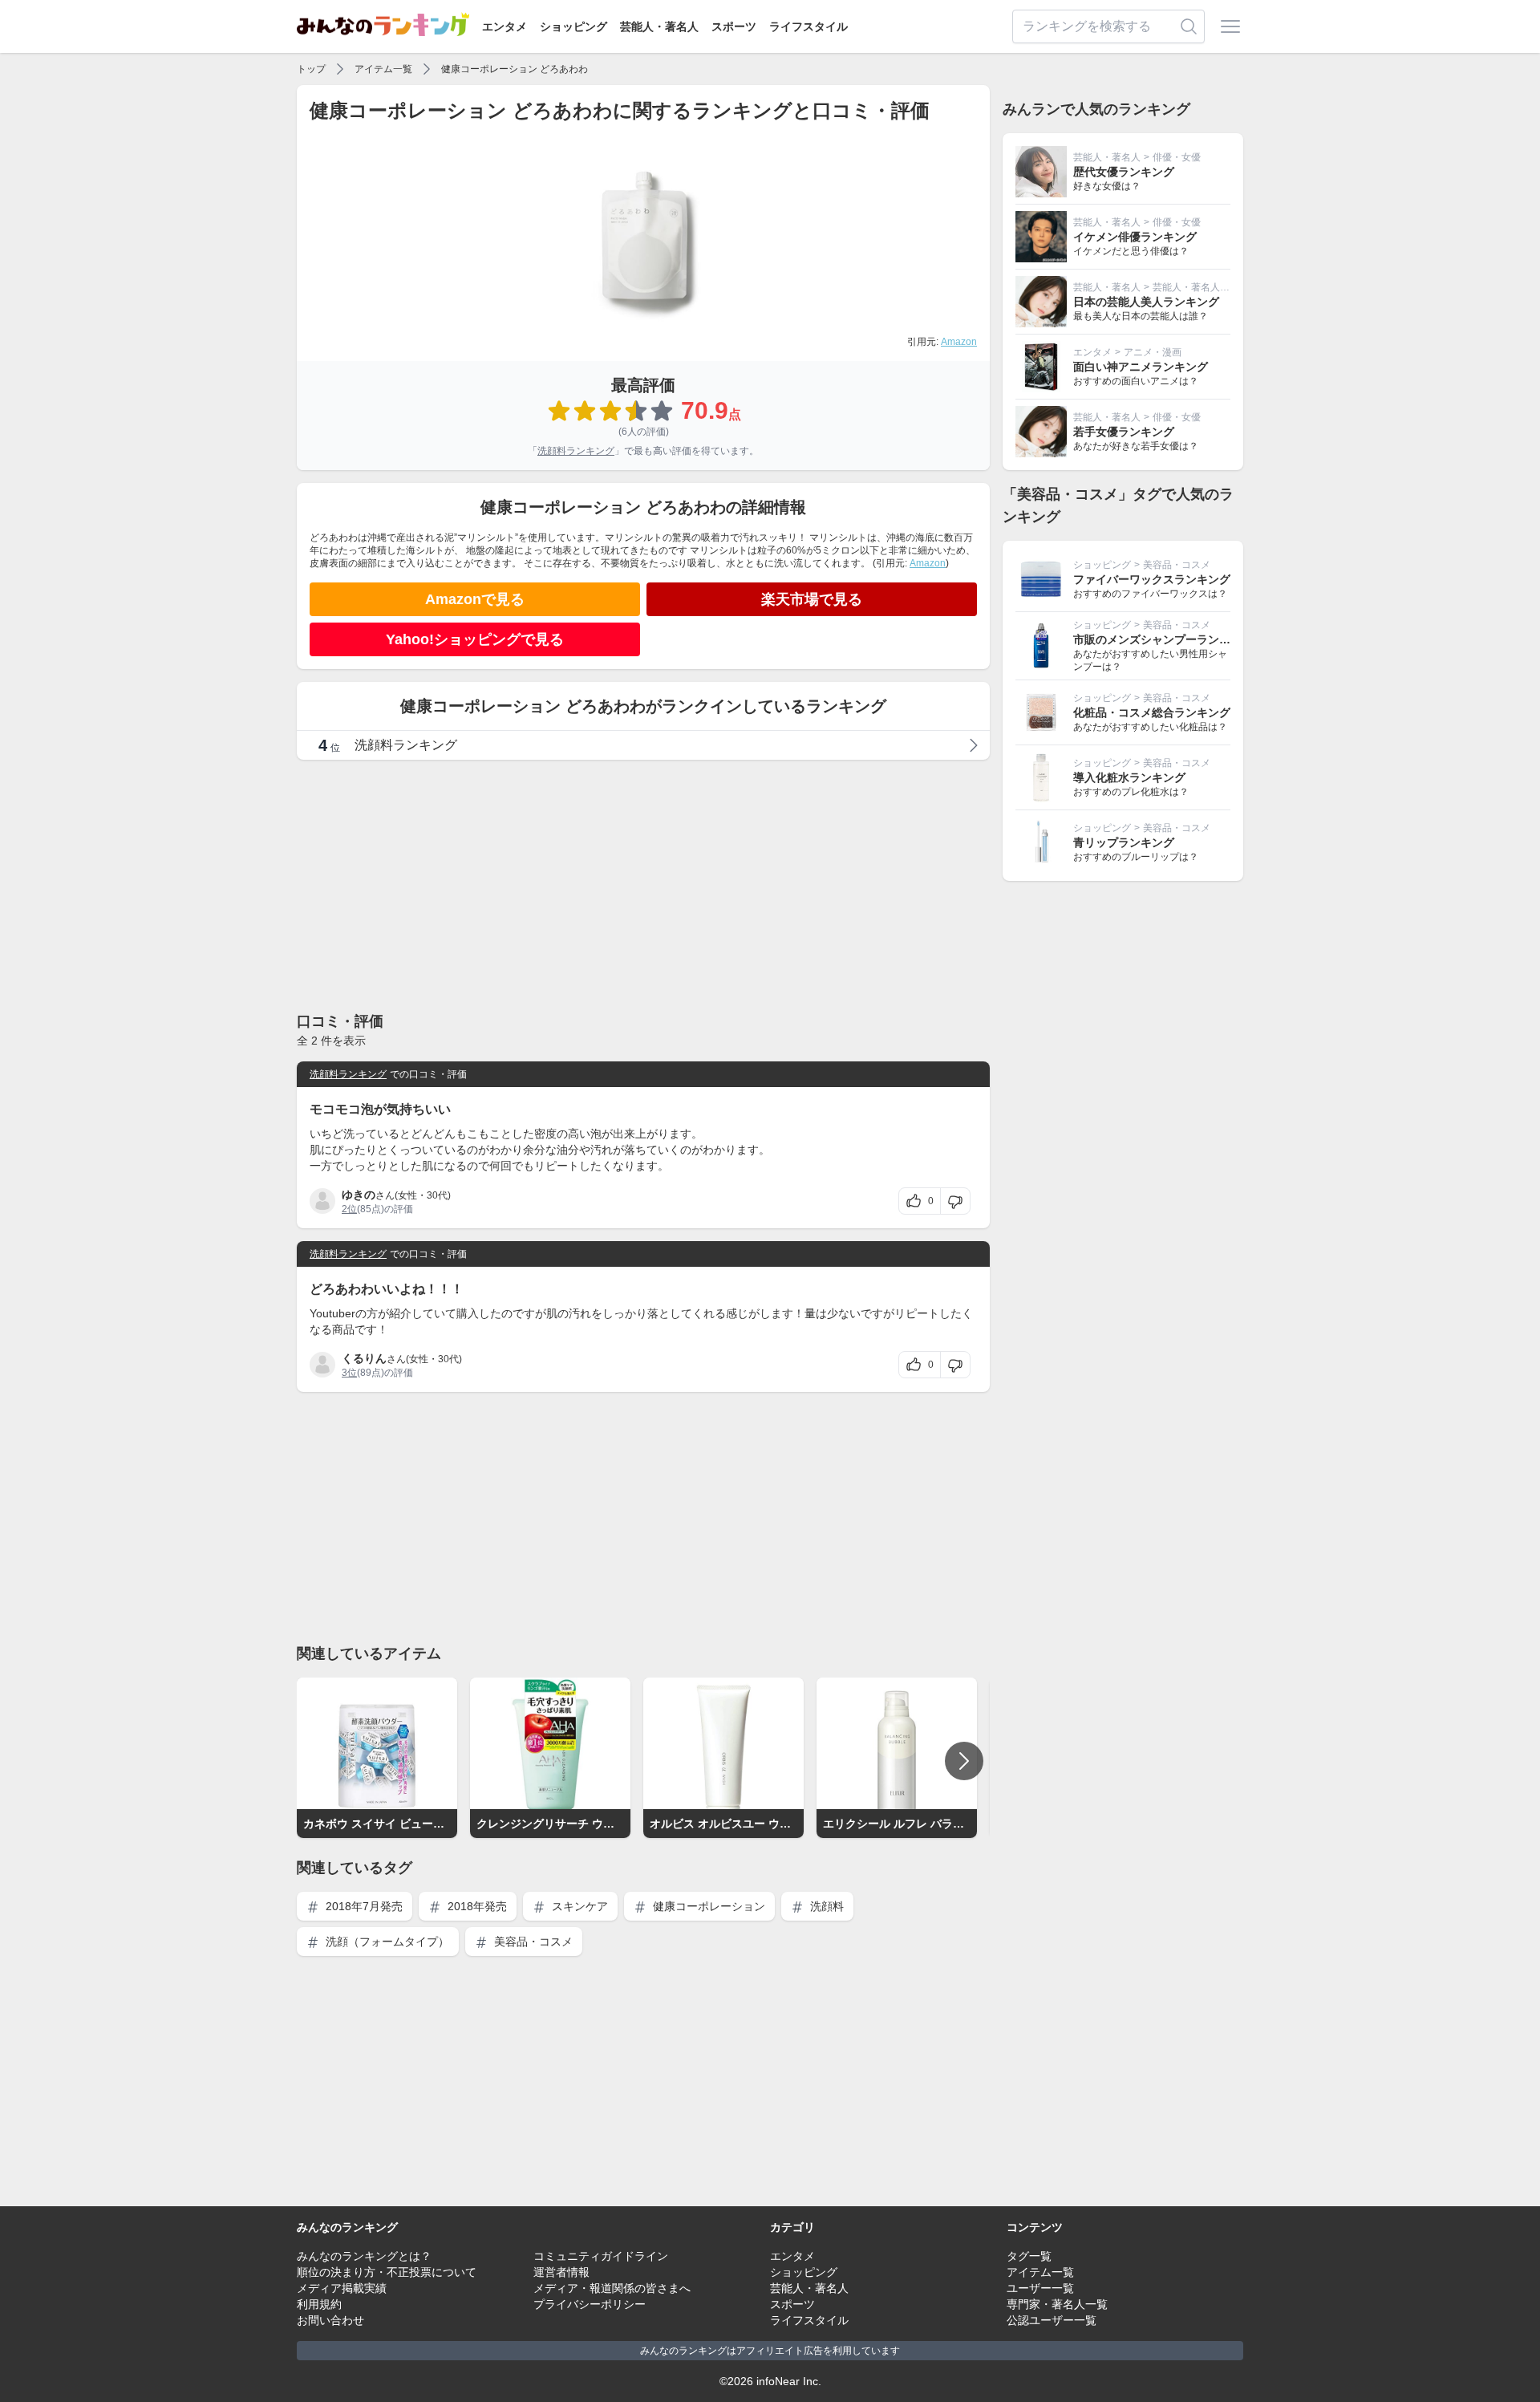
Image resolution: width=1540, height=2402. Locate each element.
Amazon (959, 342)
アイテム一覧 (383, 69)
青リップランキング (1124, 842)
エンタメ (505, 26)
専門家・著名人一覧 (1057, 2304)
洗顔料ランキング (576, 451)
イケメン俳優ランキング (1135, 237)
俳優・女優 (1177, 157)
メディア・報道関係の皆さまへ (612, 2288)
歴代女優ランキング (1124, 172)
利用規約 (319, 2304)
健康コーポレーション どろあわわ (515, 69)
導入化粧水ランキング (1129, 777)
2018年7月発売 (363, 1906)
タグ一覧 (1029, 2256)
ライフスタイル (808, 26)
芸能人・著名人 (659, 26)
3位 (349, 1373)
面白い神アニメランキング (1141, 367)
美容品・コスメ (532, 1941)
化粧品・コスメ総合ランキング (1152, 712)
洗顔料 (825, 1906)
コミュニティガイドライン (601, 2256)
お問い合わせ (330, 2320)
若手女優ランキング (1124, 432)
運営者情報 (561, 2272)
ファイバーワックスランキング (1152, 579)
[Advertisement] (643, 885)
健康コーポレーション (707, 1906)
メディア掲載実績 (342, 2288)
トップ (311, 69)
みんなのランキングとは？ (364, 2256)
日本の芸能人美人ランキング (1146, 302)
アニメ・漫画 (1153, 352)
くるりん (364, 1358)
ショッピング (573, 26)
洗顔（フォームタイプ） (386, 1941)
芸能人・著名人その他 (1201, 287)
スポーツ (734, 26)
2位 (349, 1209)
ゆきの (359, 1195)
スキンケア (578, 1906)
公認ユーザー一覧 (1052, 2320)
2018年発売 (476, 1906)
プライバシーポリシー (590, 2304)
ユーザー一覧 (1040, 2288)
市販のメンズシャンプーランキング (1163, 639)
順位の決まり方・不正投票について (387, 2272)
